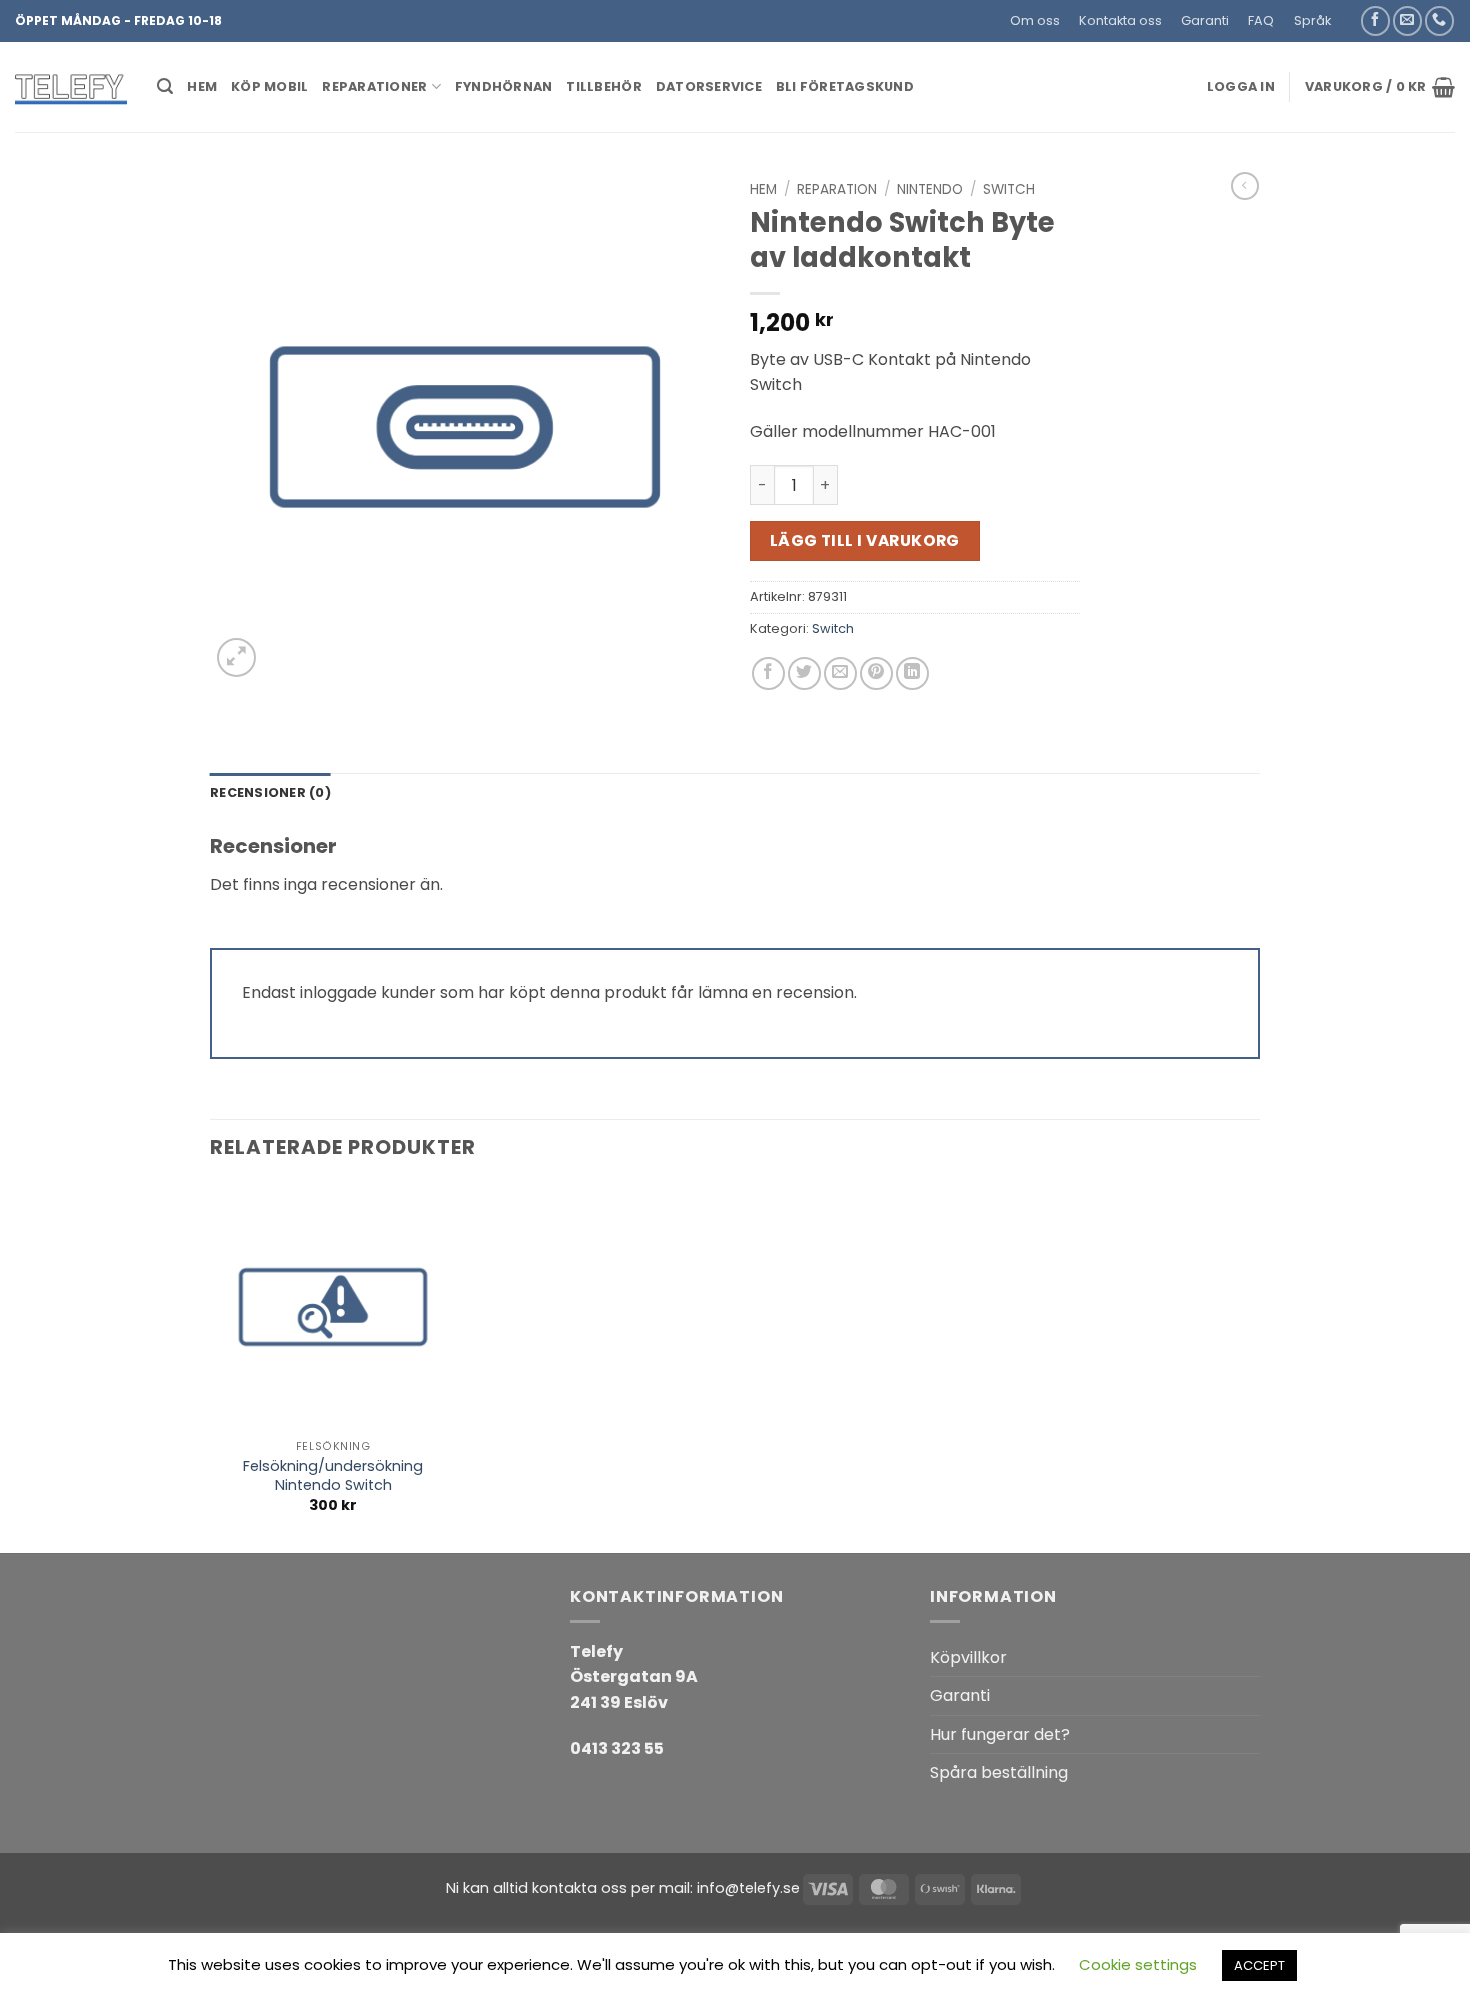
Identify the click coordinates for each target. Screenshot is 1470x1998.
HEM (202, 86)
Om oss (1035, 20)
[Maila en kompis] (840, 673)
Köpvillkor (968, 1657)
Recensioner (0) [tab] (270, 792)
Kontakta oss (1120, 20)
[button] (1349, 13)
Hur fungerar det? (1000, 1734)
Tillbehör (603, 86)
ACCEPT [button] (1259, 1965)
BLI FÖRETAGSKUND (845, 86)
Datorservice (709, 86)
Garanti (1205, 20)
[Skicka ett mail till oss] (1407, 20)
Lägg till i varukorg (865, 540)
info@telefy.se (748, 1888)
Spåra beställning (999, 1772)
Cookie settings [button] (1138, 1964)
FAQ (1261, 20)
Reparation (837, 189)
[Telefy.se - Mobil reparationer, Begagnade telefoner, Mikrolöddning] (71, 87)
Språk (1312, 20)
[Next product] (1245, 186)
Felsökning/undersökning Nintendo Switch (333, 1475)
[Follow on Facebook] (1375, 20)
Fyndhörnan (504, 86)
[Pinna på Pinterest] (876, 673)
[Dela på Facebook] (768, 673)
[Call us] (1439, 20)
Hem (763, 189)
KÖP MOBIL (269, 86)
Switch (1009, 189)
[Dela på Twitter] (804, 673)
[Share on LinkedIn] (912, 673)
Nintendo (930, 189)
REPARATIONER (374, 86)
